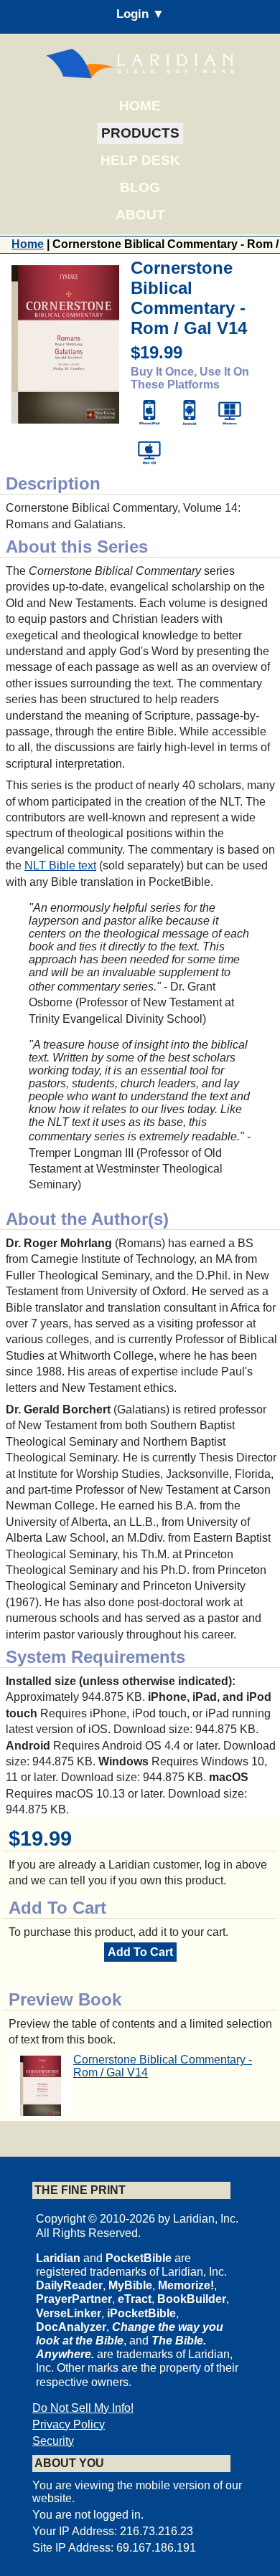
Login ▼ (140, 14)
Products (140, 133)
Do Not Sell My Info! (83, 2408)
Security (53, 2441)
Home (140, 106)
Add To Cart (140, 1952)
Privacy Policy (69, 2424)
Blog (140, 187)
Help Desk (140, 160)
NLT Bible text (60, 865)
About (140, 215)
